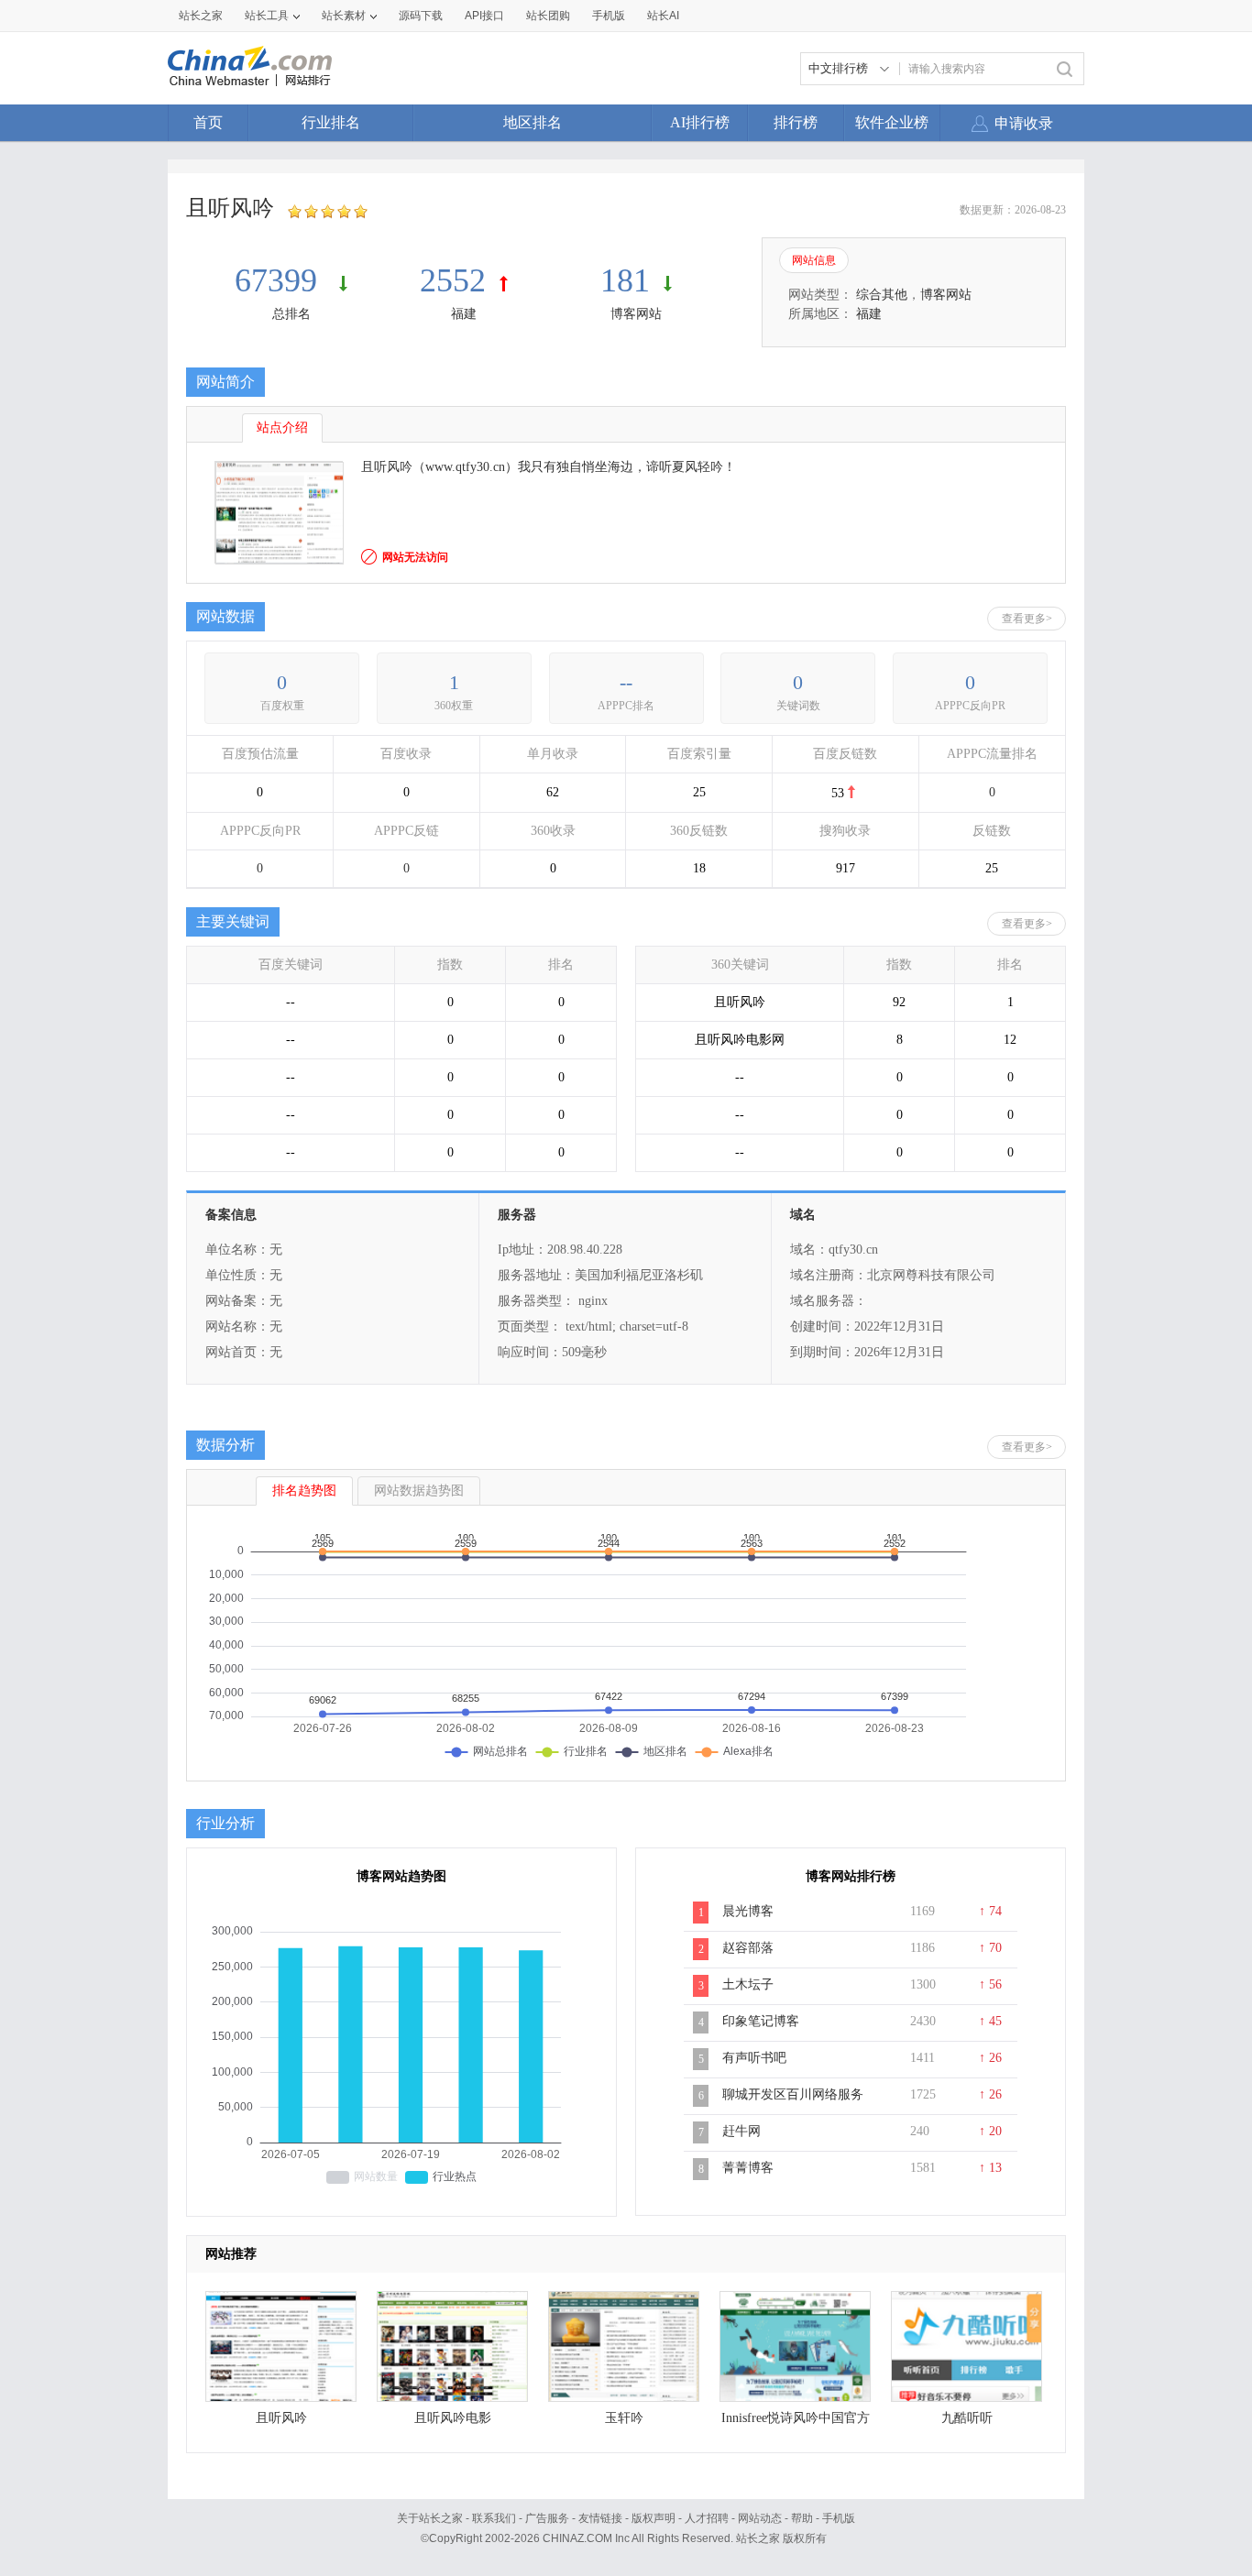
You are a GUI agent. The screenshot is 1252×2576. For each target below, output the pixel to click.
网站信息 (814, 260)
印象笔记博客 (761, 2021)
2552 (453, 280)
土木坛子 (748, 1984)
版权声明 (653, 2518)
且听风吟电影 (453, 2418)
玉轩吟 (624, 2418)
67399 (280, 280)
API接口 (484, 16)
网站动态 (760, 2518)
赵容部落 (748, 1948)
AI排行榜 (700, 122)
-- (626, 682)
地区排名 (533, 122)
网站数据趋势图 (419, 1491)
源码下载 (421, 16)
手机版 (839, 2518)
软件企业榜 (892, 122)
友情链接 (600, 2518)
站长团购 (548, 16)
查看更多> (1027, 619)
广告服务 (547, 2518)
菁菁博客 (748, 2168)
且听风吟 (281, 2418)
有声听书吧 (754, 2058)
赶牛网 (741, 2131)
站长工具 (267, 16)
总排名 (291, 314)
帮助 (802, 2518)
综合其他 (882, 295)
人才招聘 (707, 2518)
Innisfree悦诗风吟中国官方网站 (796, 2423)
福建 (464, 314)
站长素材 (344, 16)
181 (625, 280)
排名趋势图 (304, 1491)
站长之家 (201, 16)
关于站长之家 (430, 2518)
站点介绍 (282, 428)
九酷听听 (967, 2418)
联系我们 (494, 2518)
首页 (208, 122)
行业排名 (331, 122)
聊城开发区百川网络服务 (793, 2094)
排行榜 (796, 122)
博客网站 (636, 314)
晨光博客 (748, 1911)
